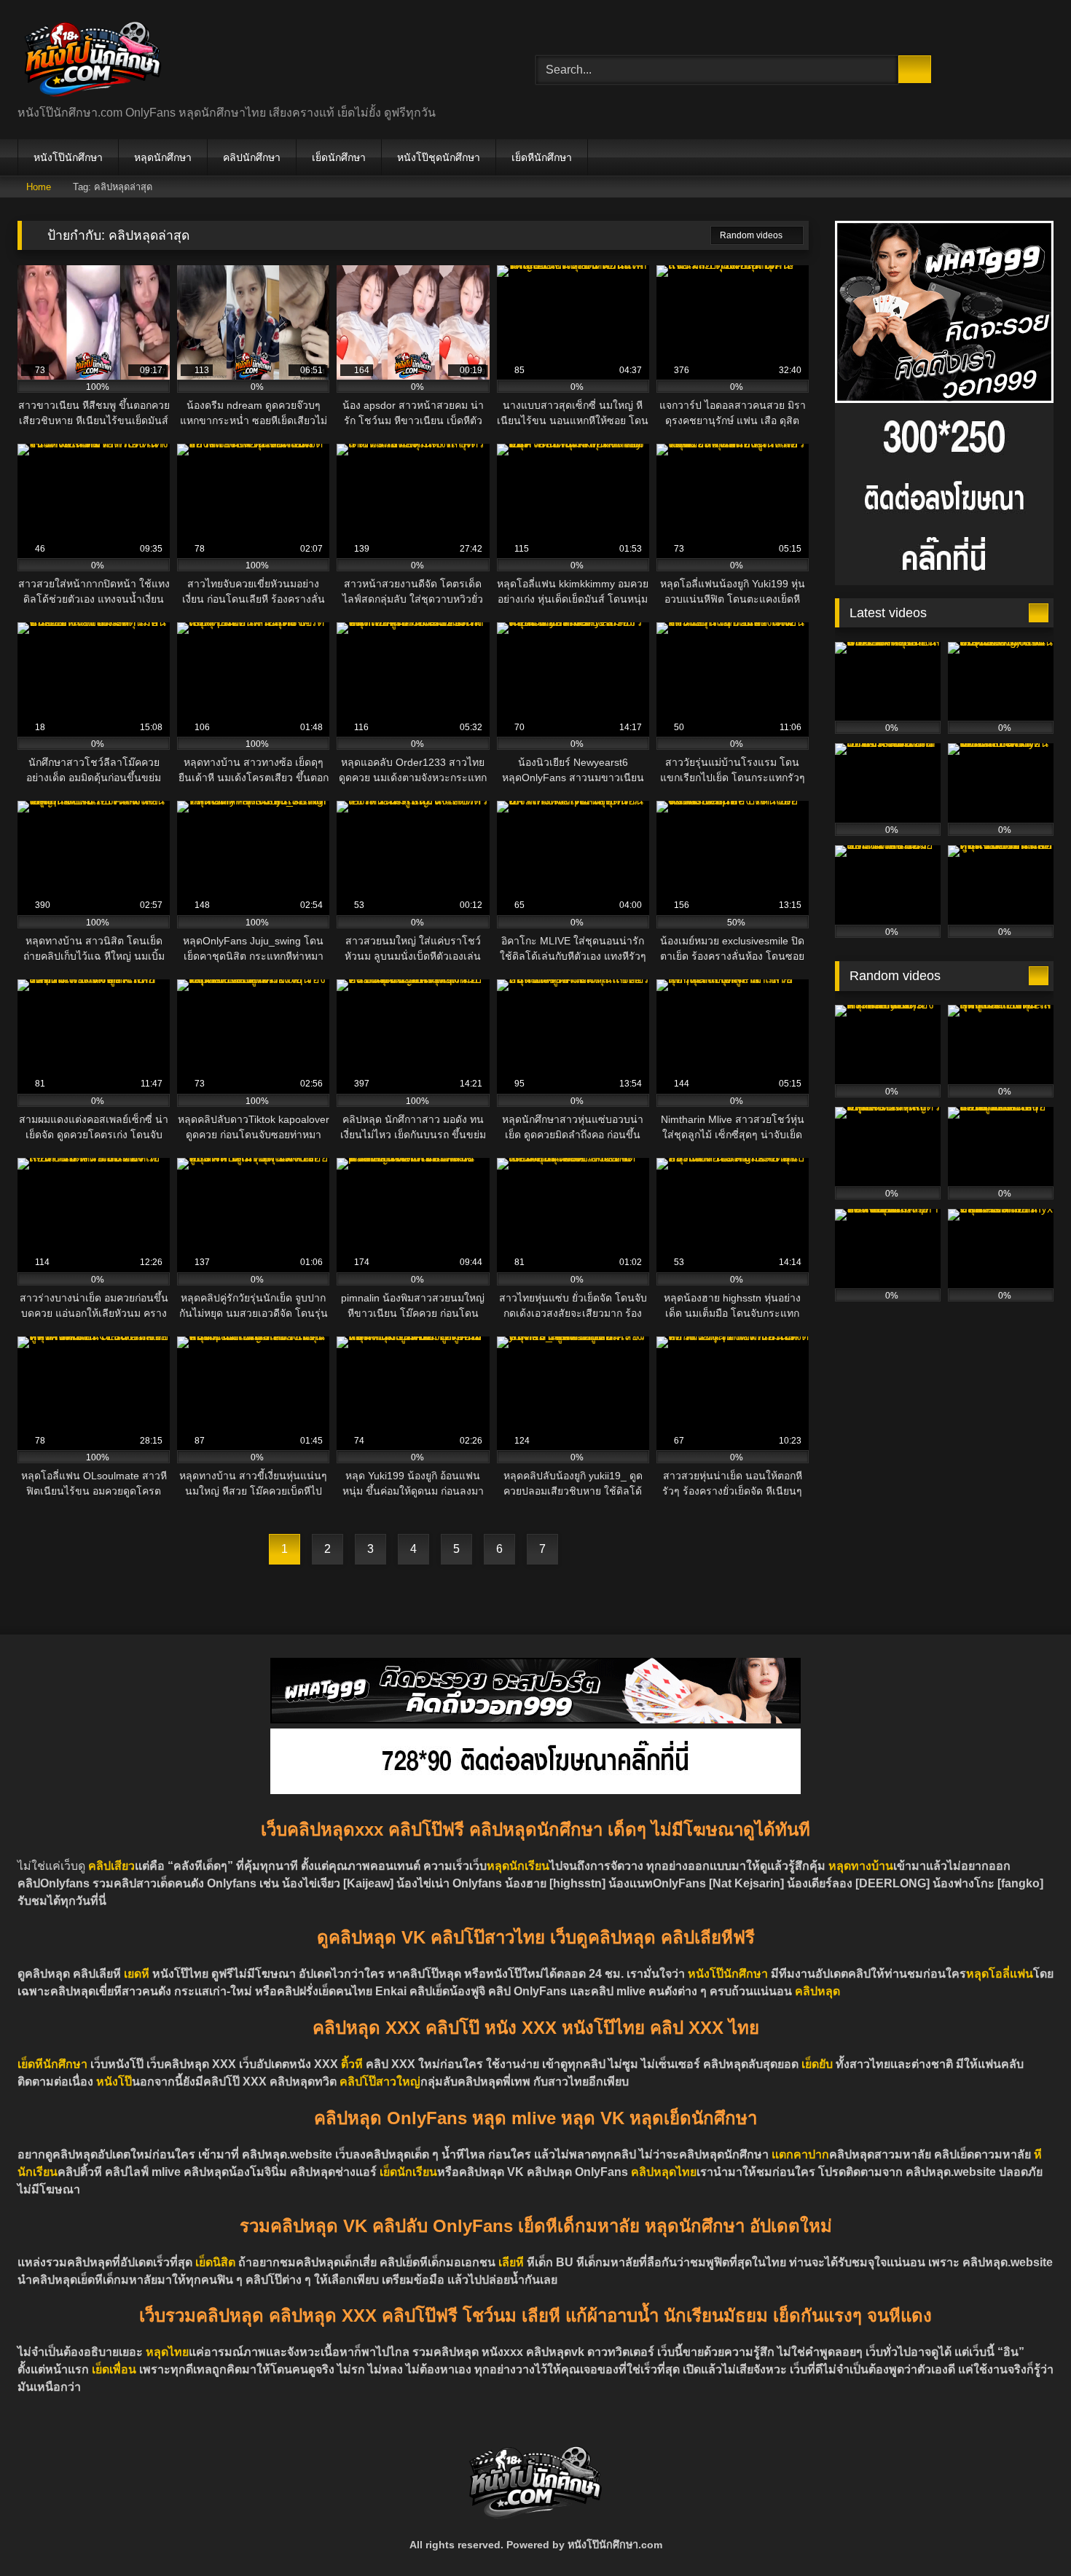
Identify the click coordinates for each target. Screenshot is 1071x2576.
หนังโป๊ (114, 2082)
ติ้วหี (352, 2064)
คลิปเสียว (111, 1866)
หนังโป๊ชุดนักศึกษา (439, 157)
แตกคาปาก (800, 2154)
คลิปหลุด (817, 1991)
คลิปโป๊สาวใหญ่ (380, 2082)
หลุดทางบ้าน (861, 1866)
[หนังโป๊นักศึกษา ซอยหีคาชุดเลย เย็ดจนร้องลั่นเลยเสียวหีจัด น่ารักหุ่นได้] (93, 58)
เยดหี (137, 1974)
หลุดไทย (167, 2352)
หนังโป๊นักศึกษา (68, 157)
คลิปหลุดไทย (664, 2172)
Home (39, 187)
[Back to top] (1027, 2533)
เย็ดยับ (819, 2064)
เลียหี (513, 2262)
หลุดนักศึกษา (163, 157)
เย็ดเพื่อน (115, 2369)
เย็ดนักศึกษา (339, 157)
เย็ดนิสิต (217, 2262)
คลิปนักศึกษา (252, 157)
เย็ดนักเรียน (408, 2172)
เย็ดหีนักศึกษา (542, 157)
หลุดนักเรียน (518, 1866)
